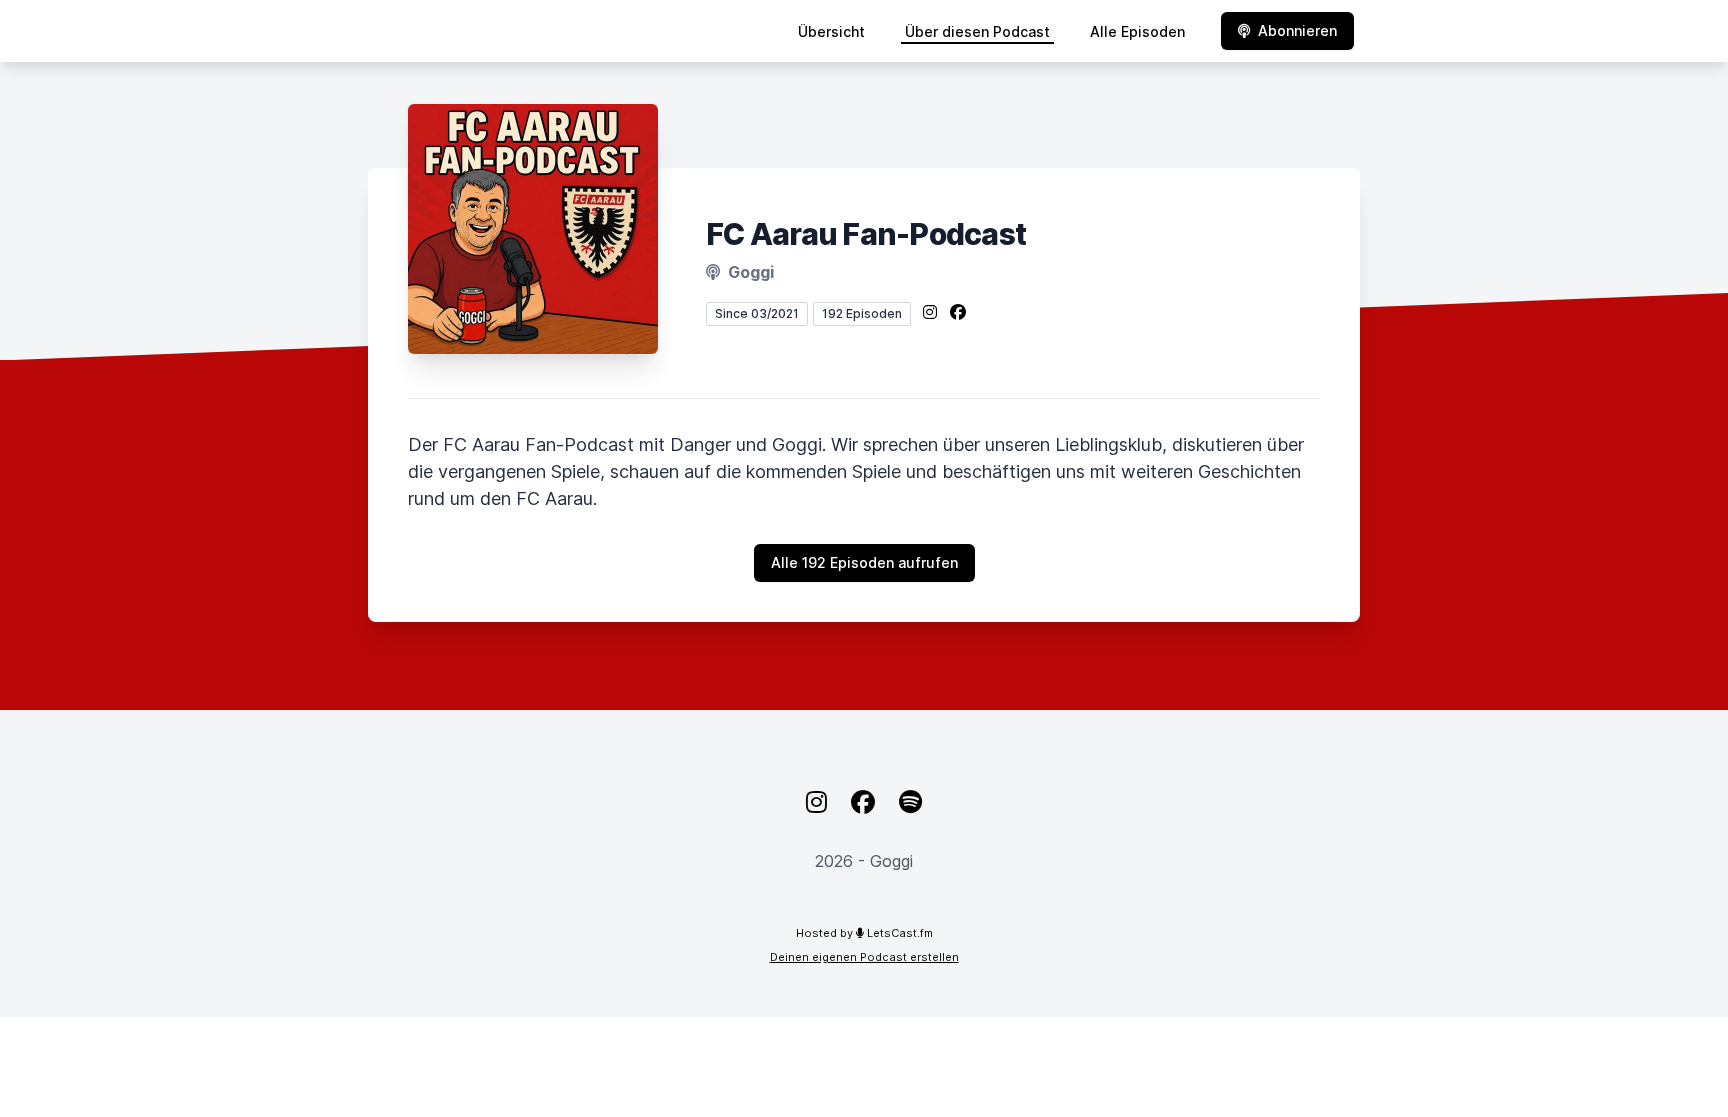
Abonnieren (1297, 30)
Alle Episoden (1137, 31)
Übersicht (831, 31)
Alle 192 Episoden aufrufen (864, 562)
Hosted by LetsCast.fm (864, 933)
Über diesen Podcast (977, 31)
